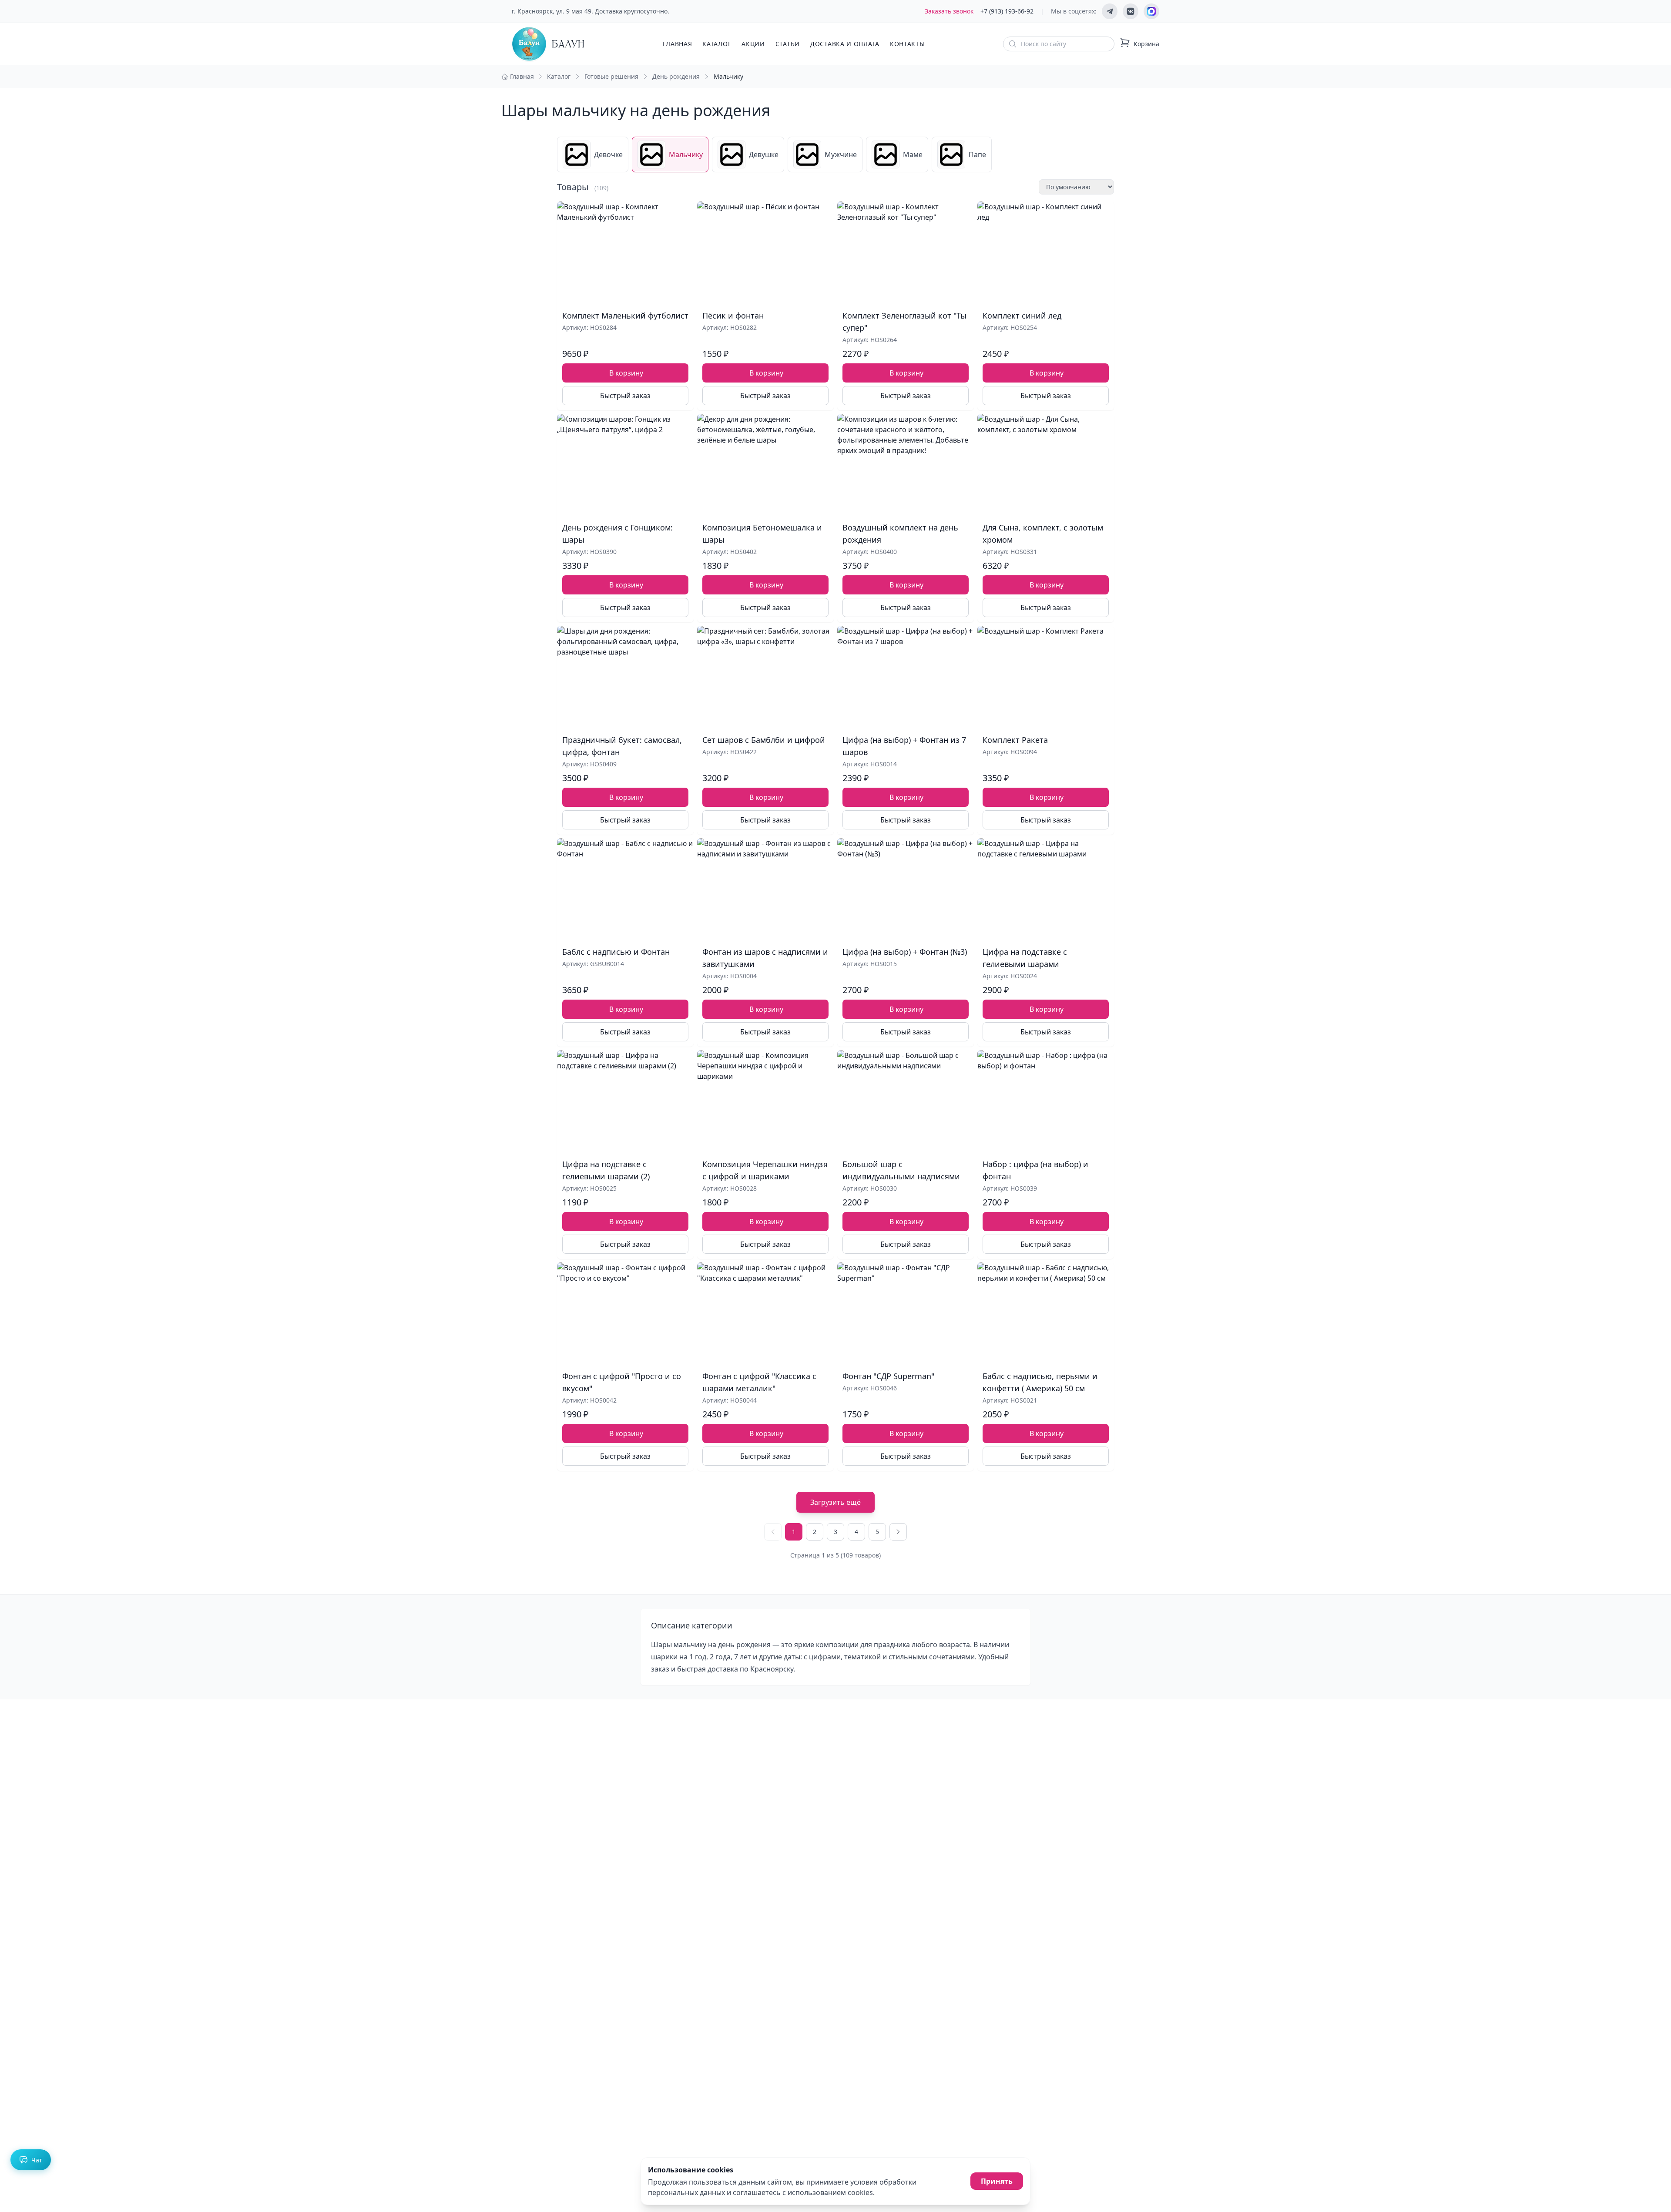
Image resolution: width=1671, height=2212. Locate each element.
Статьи (788, 44)
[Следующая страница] (898, 1532)
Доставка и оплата (845, 44)
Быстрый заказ (625, 396)
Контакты (908, 44)
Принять (997, 2181)
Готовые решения (611, 76)
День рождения (676, 76)
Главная (677, 44)
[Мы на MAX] (1151, 11)
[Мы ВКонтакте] (1131, 11)
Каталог (717, 44)
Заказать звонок (949, 11)
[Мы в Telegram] (1110, 11)
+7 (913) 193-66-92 (1007, 11)
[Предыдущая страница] (773, 1532)
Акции (753, 44)
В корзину (626, 373)
